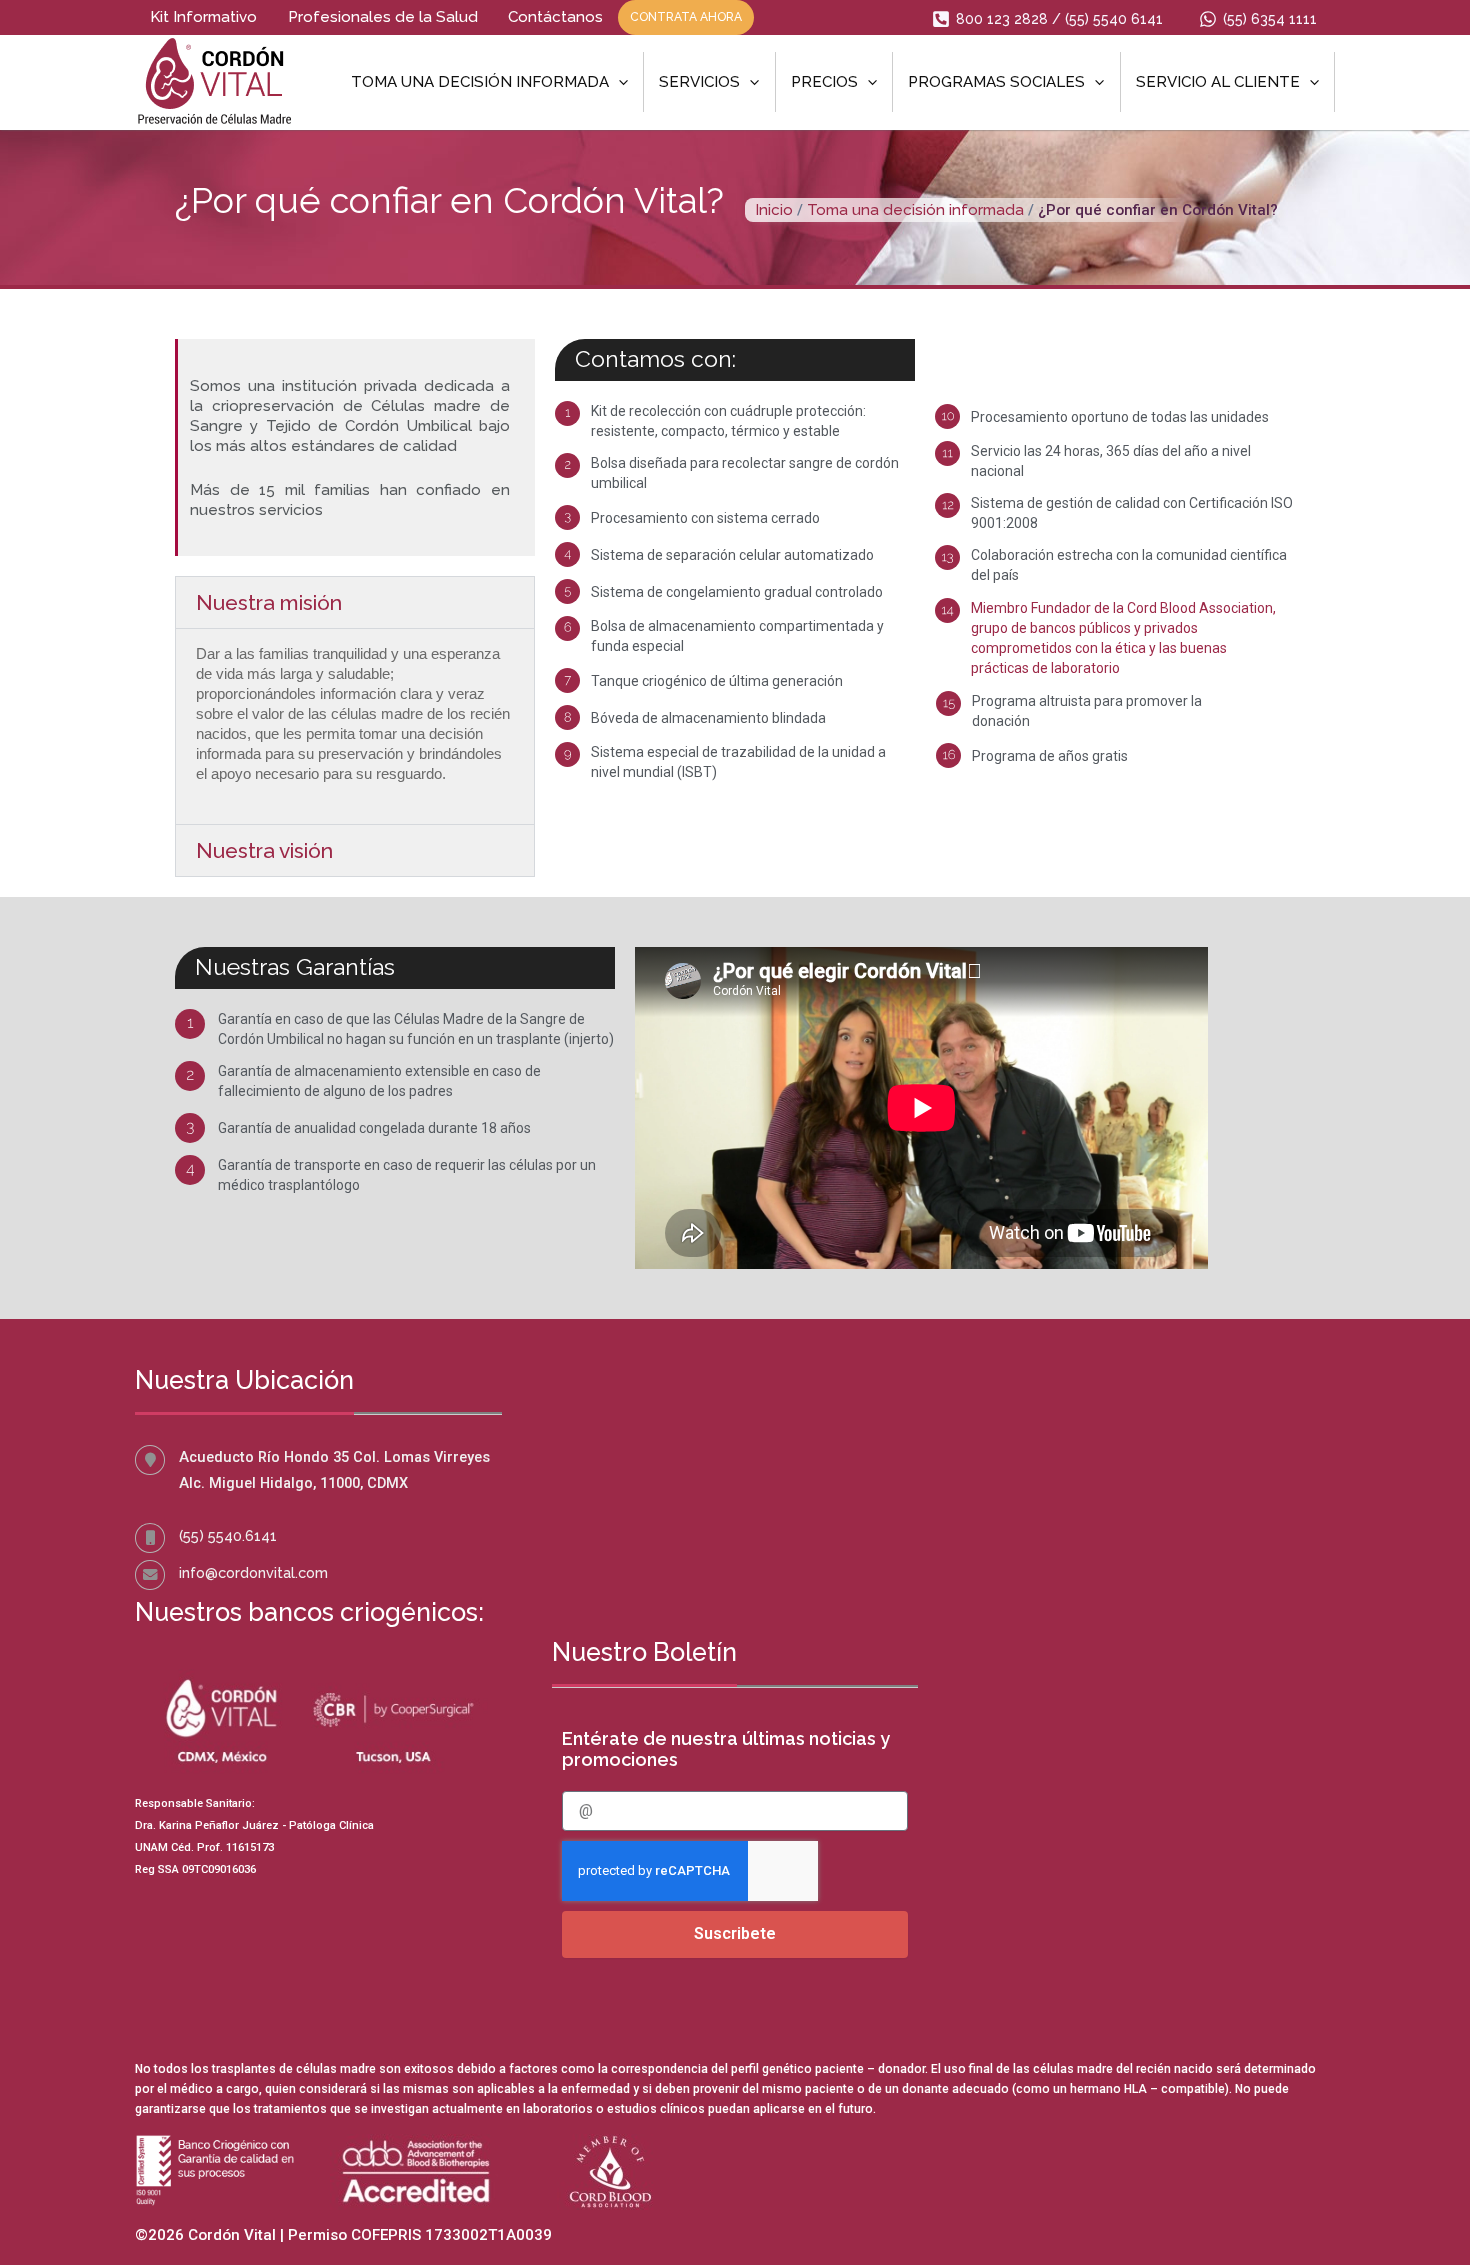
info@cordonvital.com (253, 1572)
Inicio (774, 210)
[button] (355, 602)
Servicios (699, 82)
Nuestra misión (269, 602)
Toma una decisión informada (480, 82)
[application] (618, 82)
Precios (824, 82)
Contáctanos (555, 17)
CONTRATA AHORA (686, 17)
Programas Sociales (996, 82)
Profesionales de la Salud (383, 17)
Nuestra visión (264, 850)
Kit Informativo (203, 17)
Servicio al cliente (1218, 82)
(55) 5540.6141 (228, 1535)
